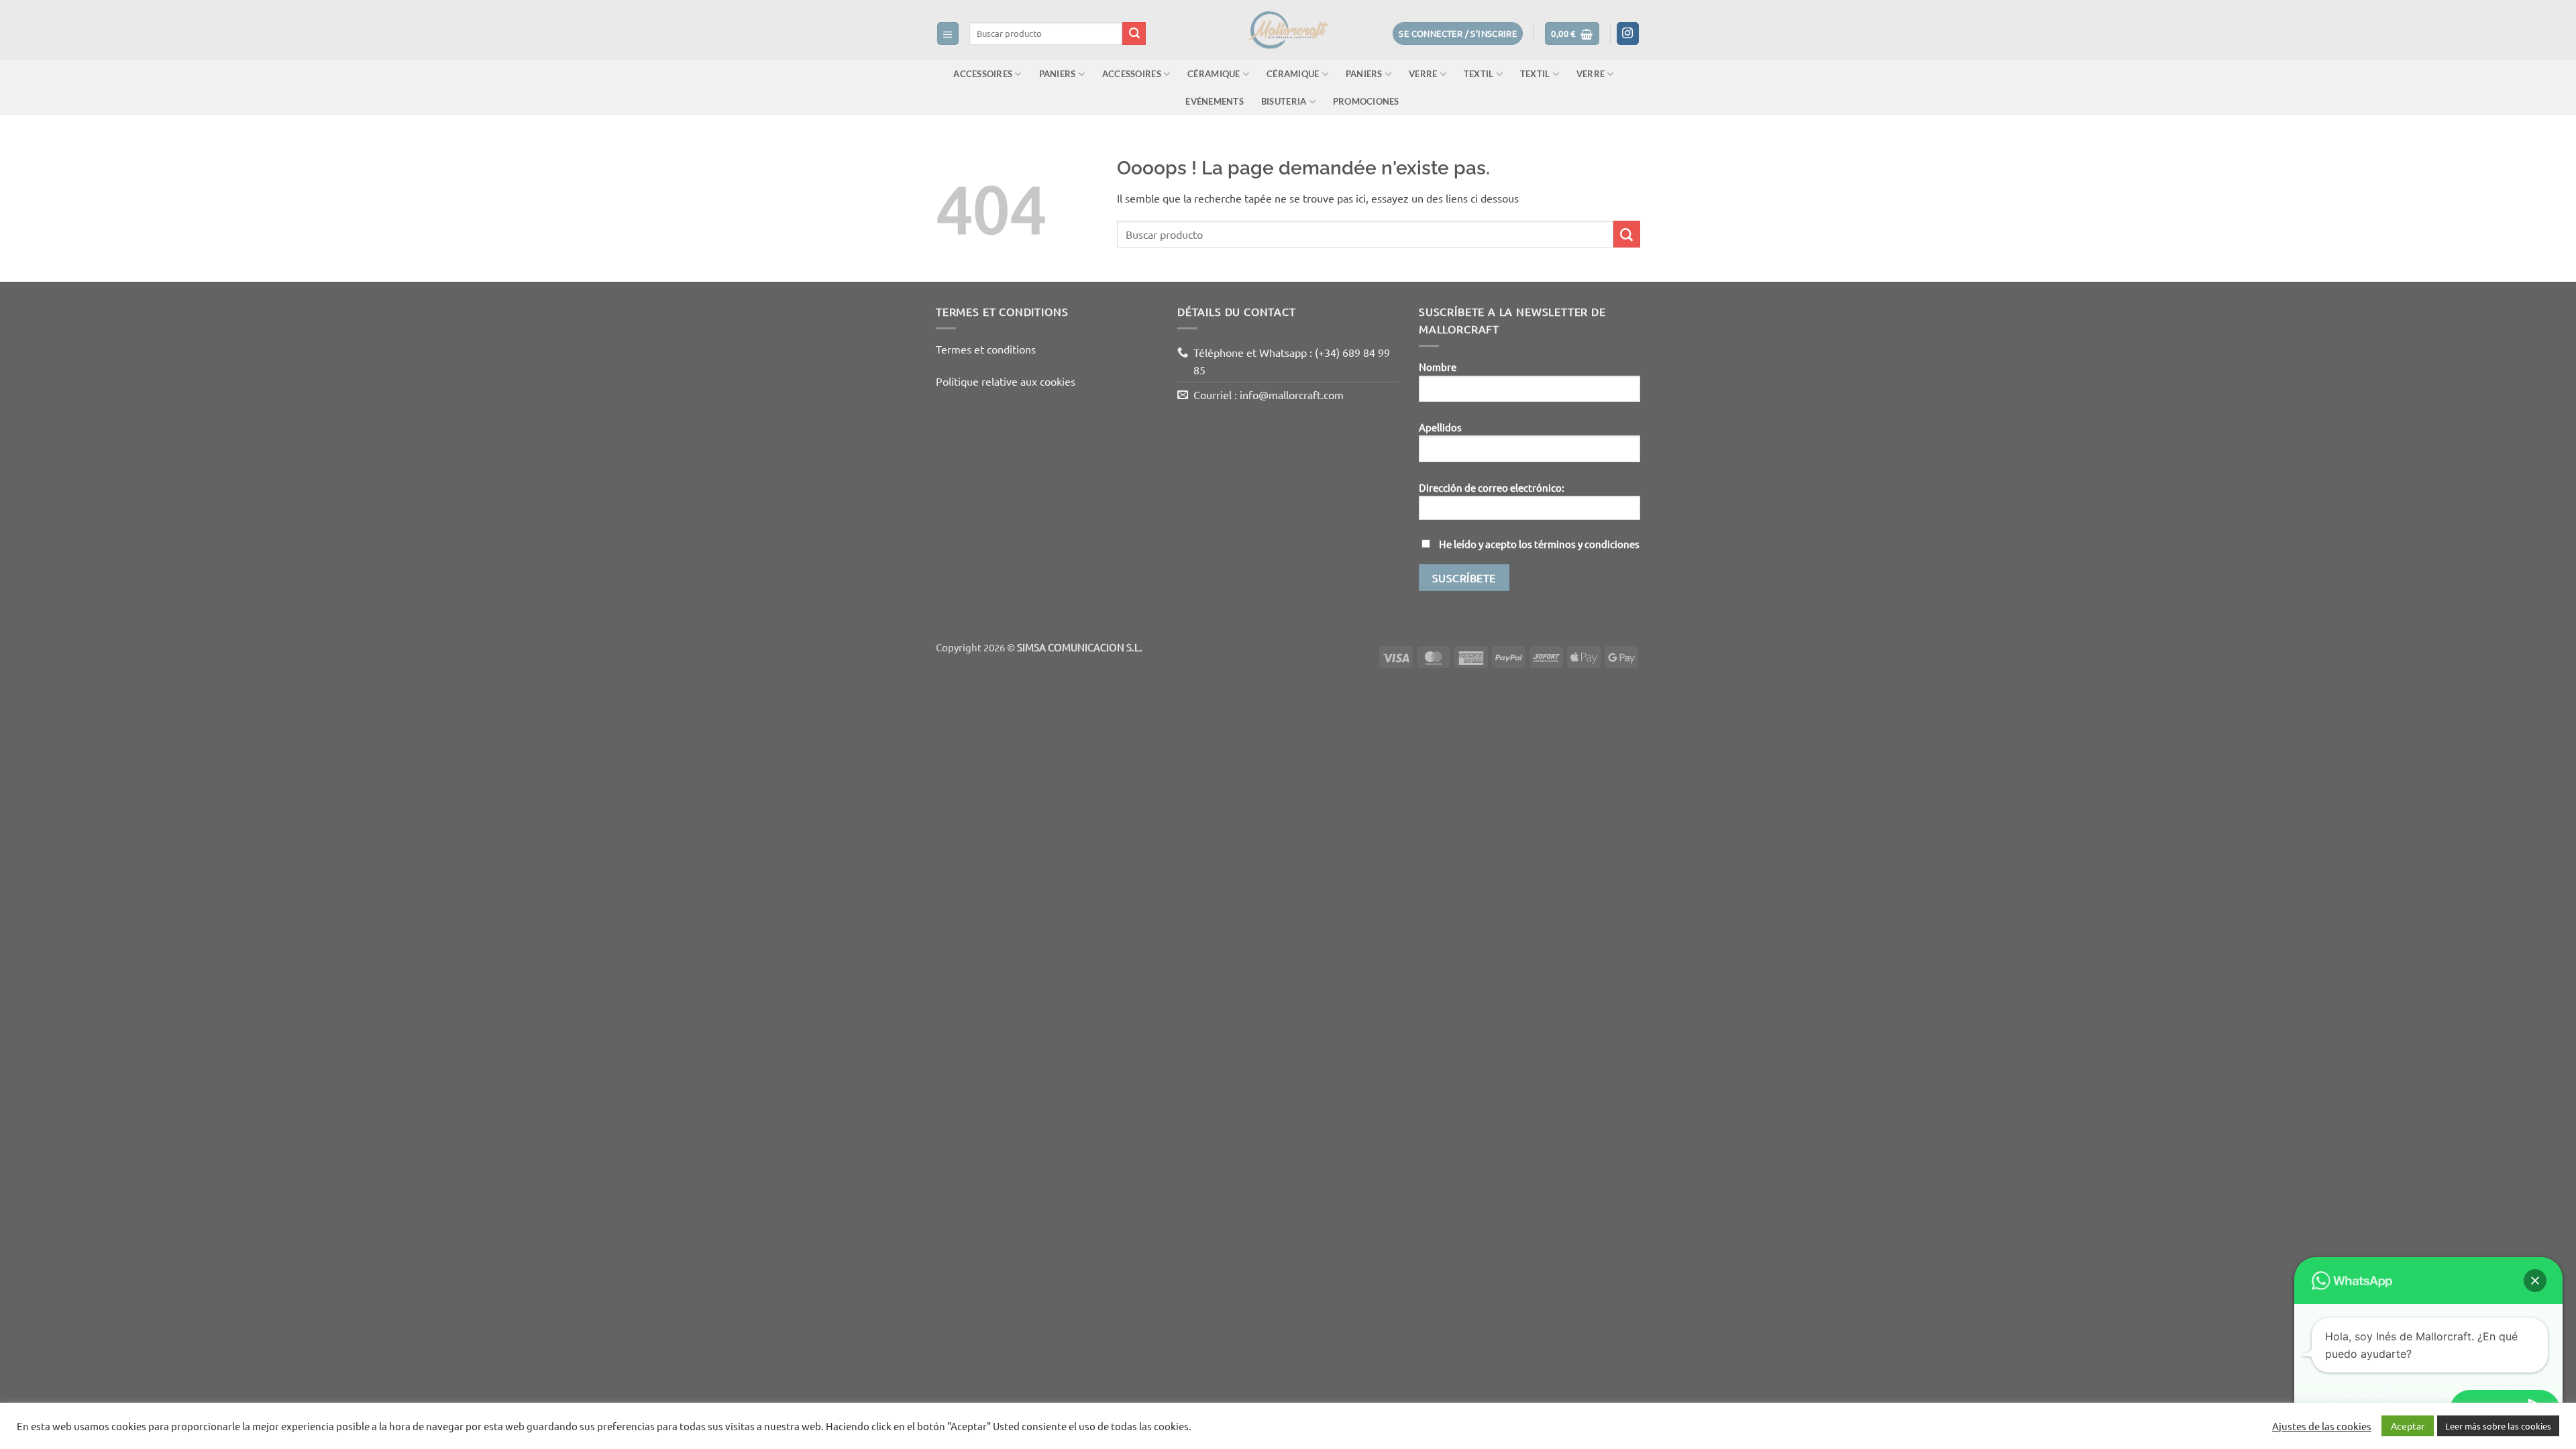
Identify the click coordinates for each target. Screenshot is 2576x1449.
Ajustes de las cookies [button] (2322, 1426)
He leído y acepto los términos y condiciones (1539, 544)
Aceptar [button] (2408, 1426)
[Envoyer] (1134, 34)
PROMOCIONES (1366, 101)
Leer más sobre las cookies (2498, 1426)
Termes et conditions (986, 349)
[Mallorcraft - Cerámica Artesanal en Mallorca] (1288, 30)
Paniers (1058, 74)
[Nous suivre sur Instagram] (1628, 34)
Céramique (1214, 74)
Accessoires (983, 74)
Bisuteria (1284, 101)
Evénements (1215, 101)
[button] (948, 33)
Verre (1423, 74)
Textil (1479, 74)
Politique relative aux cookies (1006, 381)
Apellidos (1440, 427)
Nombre (1438, 367)
